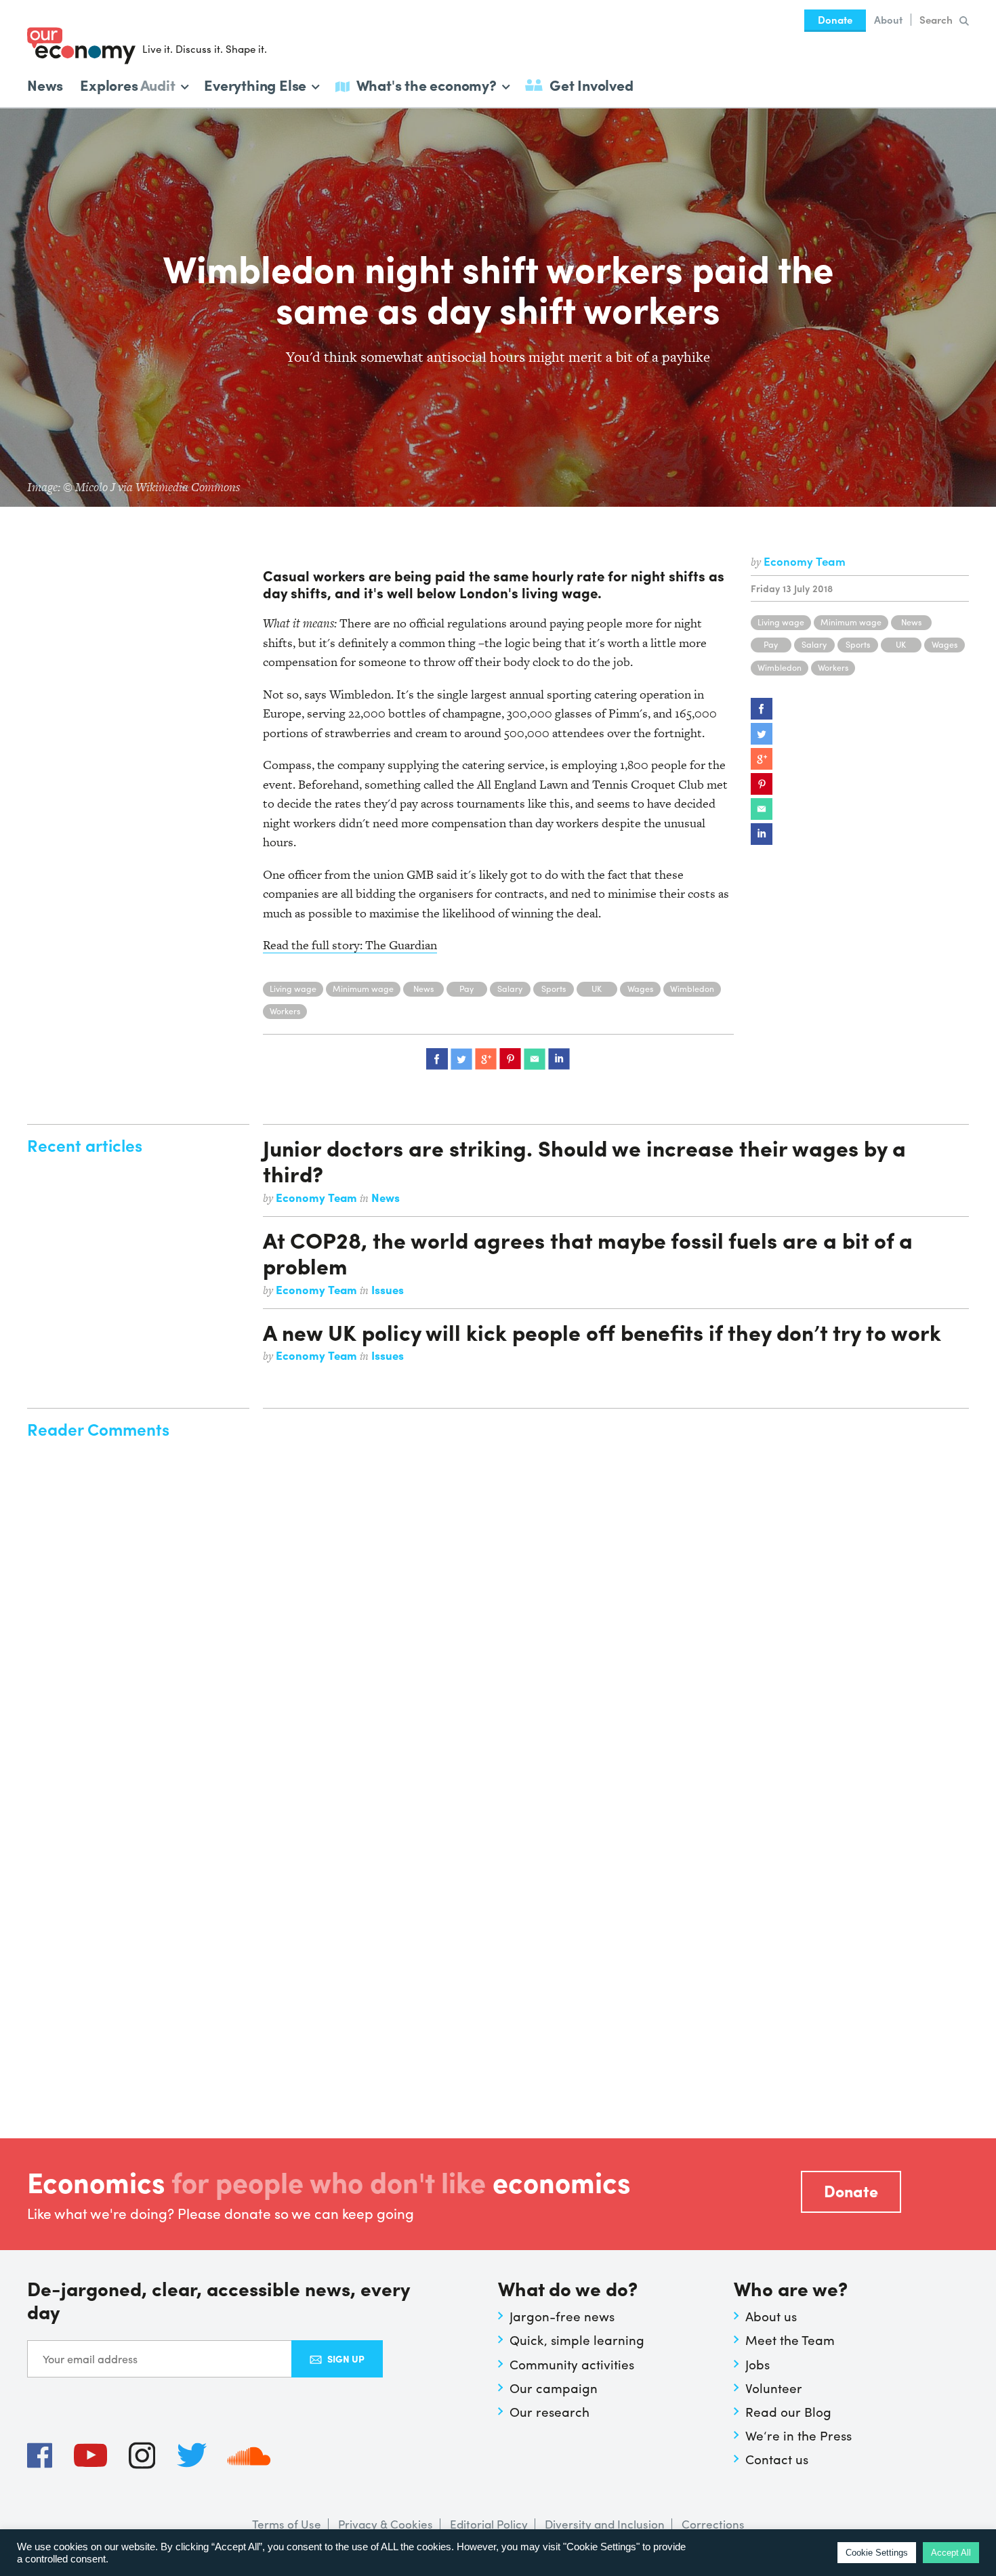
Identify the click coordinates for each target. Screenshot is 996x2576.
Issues (388, 1289)
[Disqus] (616, 1588)
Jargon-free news (562, 2316)
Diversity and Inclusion (605, 2524)
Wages (945, 644)
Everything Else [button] (255, 84)
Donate (835, 20)
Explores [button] (127, 84)
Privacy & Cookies (386, 2524)
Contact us (777, 2459)
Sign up (346, 2359)
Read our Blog (788, 2411)
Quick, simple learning (577, 2340)
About (888, 20)
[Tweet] (762, 734)
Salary (814, 644)
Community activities (572, 2364)
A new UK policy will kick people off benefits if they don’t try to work (602, 1332)
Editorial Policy (489, 2524)
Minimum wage (851, 622)
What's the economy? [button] (427, 84)
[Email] (762, 809)
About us (771, 2316)
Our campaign (554, 2388)
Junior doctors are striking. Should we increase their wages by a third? (584, 1161)
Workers (833, 667)
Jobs (758, 2364)
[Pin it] (762, 784)
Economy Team (805, 561)
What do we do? (568, 2290)
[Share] (762, 709)
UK (901, 644)
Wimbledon (780, 667)
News (45, 85)
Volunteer (774, 2388)
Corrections (713, 2524)
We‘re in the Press (798, 2435)
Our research (549, 2411)
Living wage (781, 622)
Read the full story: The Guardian (350, 945)
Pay (771, 644)
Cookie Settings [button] (877, 2553)
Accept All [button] (951, 2553)
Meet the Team (790, 2340)
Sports (858, 644)
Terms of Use (287, 2524)
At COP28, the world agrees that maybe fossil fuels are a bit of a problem (588, 1253)
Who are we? (791, 2290)
